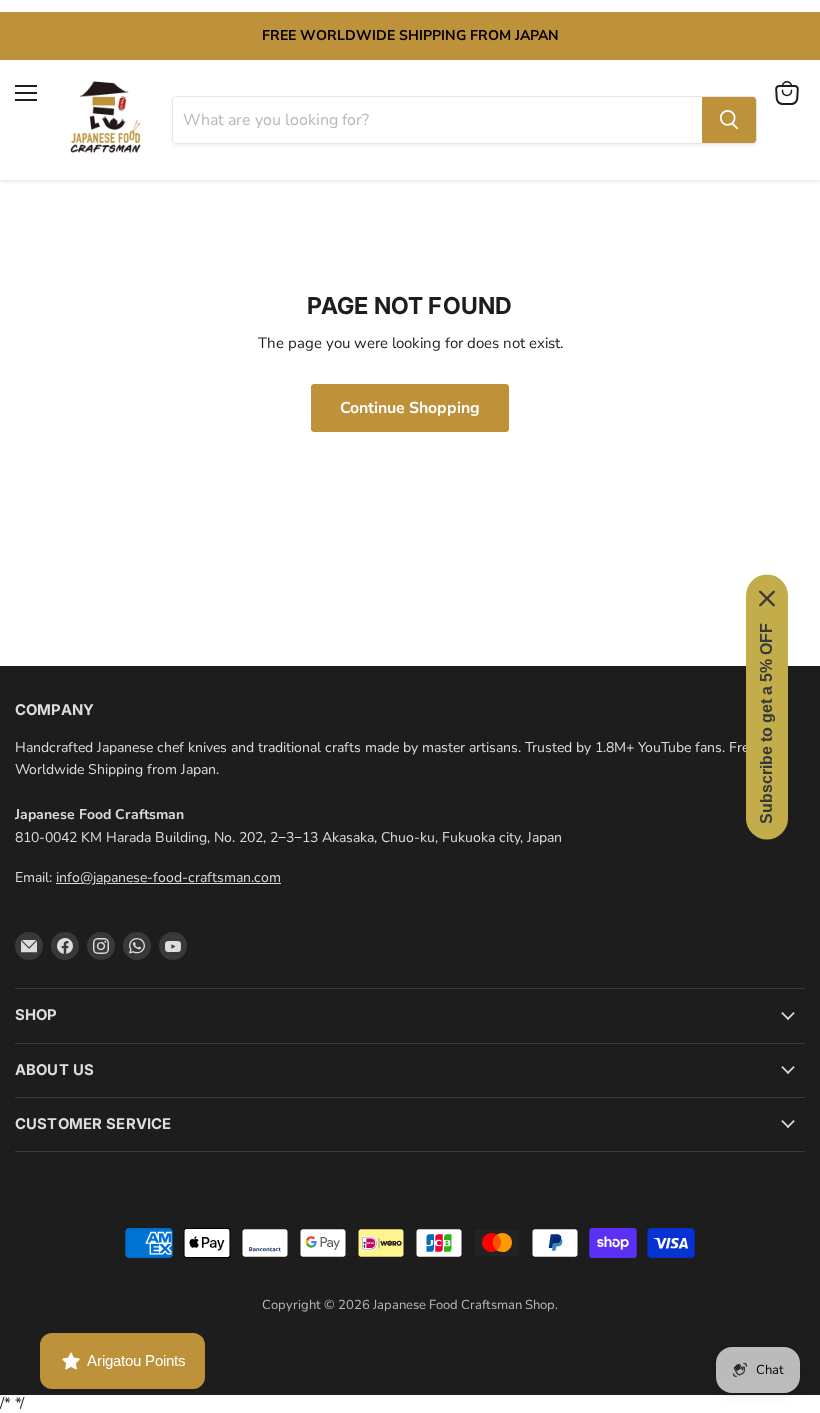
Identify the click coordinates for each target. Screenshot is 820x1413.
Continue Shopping (410, 408)
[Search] (729, 120)
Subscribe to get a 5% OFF (766, 722)
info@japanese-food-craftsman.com (168, 877)
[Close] (767, 598)
